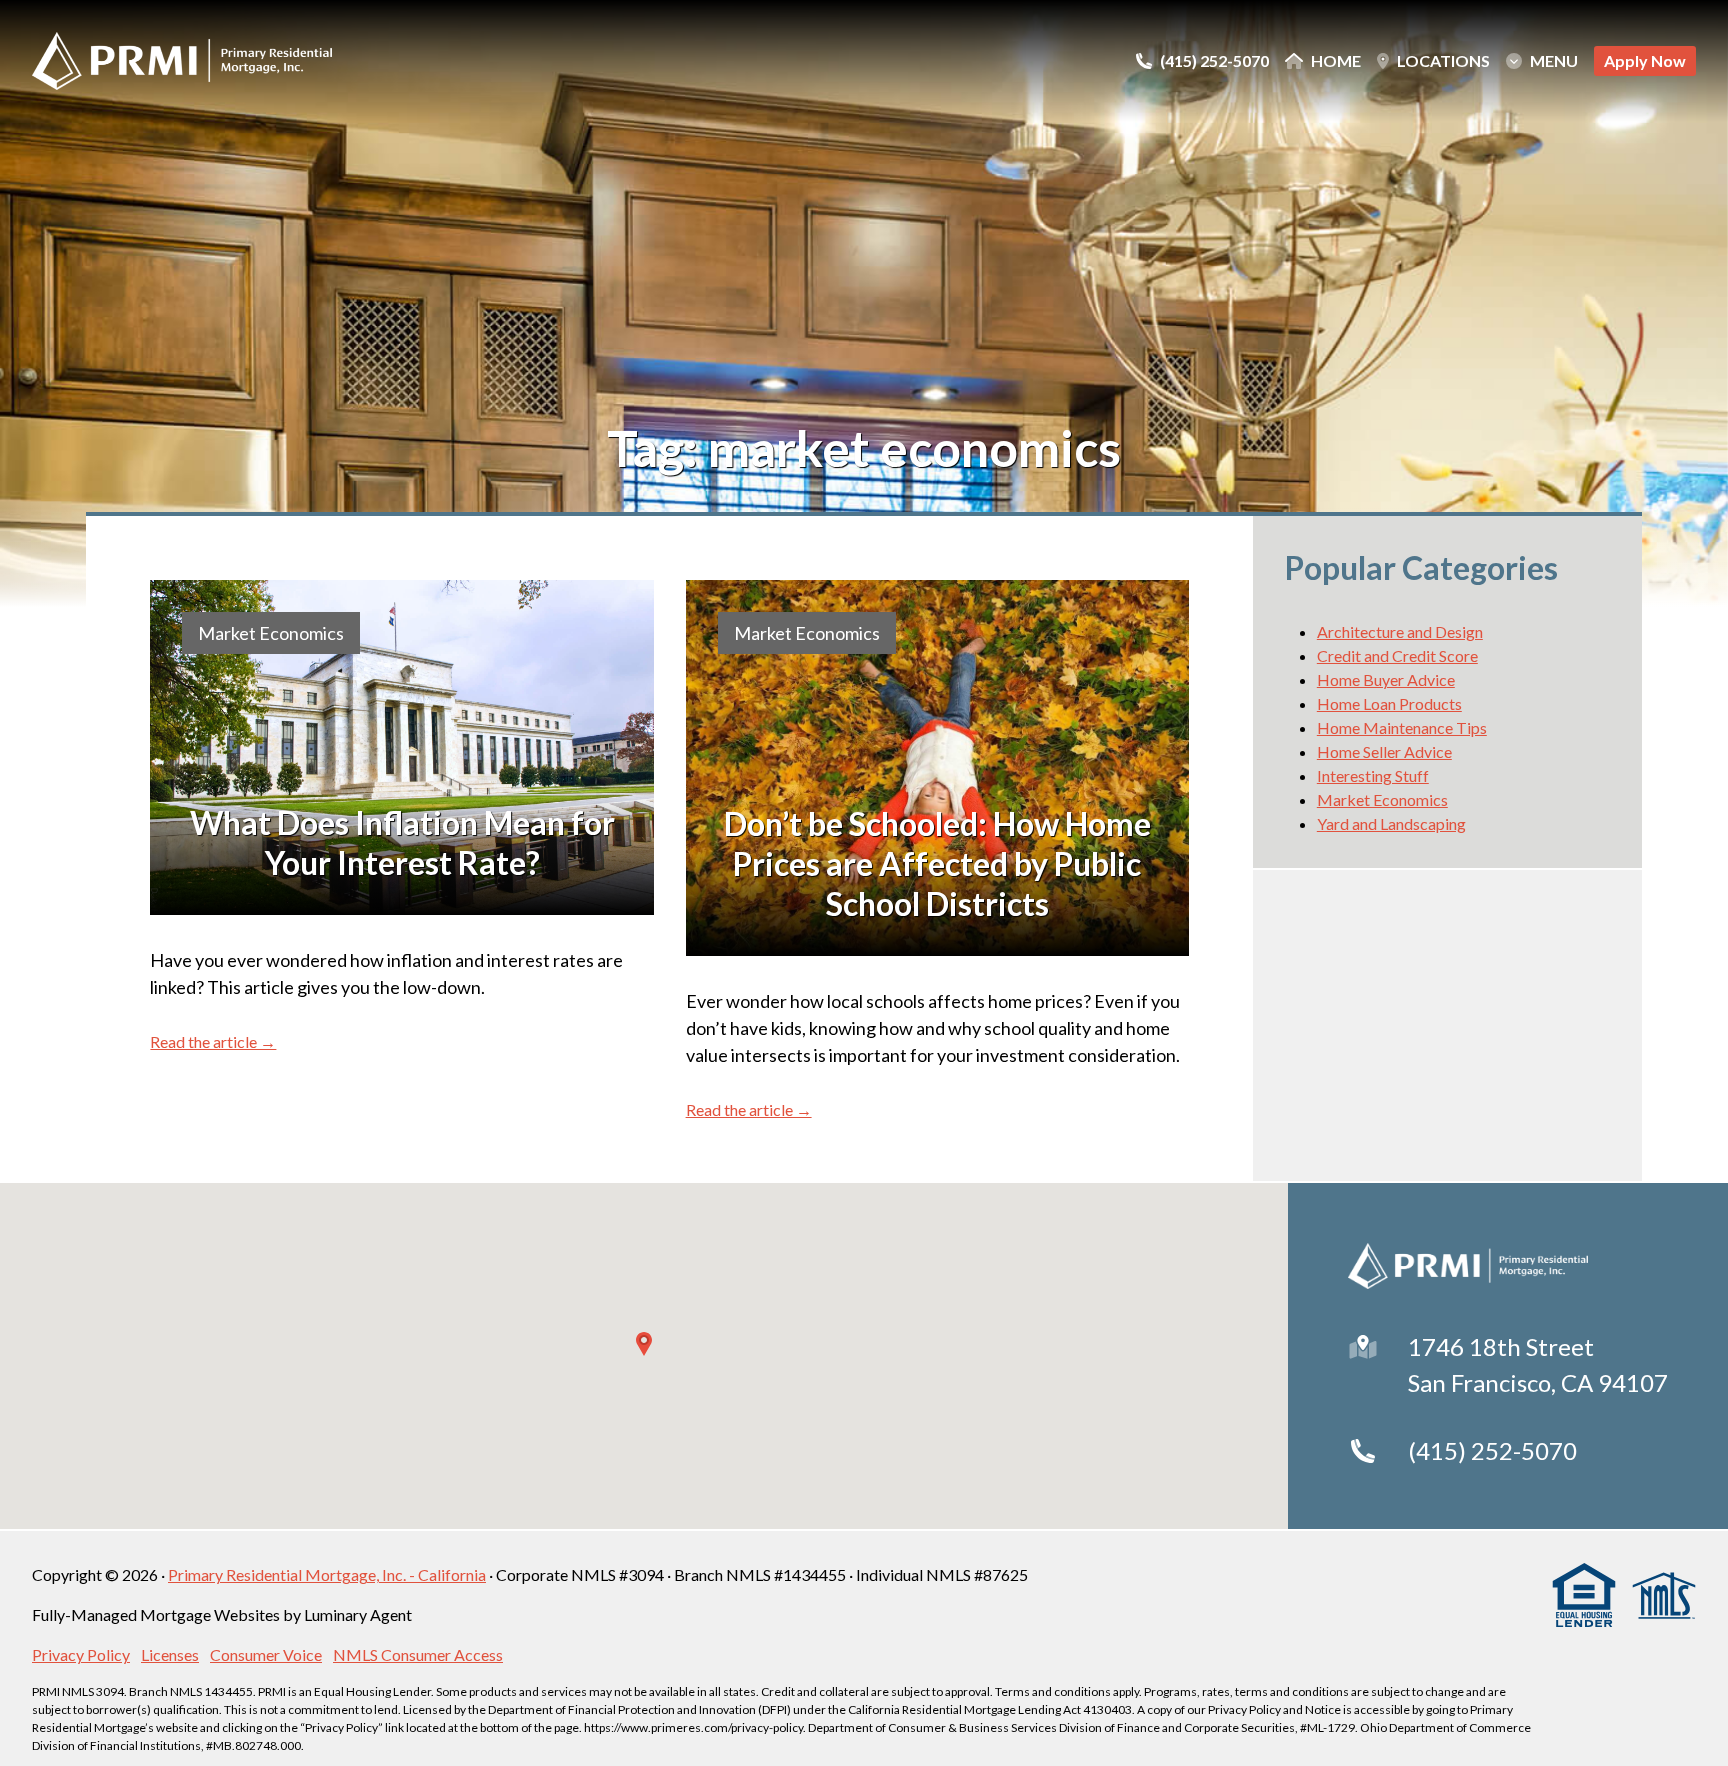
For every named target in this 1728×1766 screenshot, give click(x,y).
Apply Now (1645, 60)
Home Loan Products (1389, 703)
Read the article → (213, 1041)
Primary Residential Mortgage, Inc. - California (327, 1574)
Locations (1443, 61)
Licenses (170, 1654)
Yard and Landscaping (1391, 823)
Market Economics (271, 633)
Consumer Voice (266, 1654)
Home (1336, 61)
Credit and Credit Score (1397, 655)
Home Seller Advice (1384, 751)
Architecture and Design (1400, 631)
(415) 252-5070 (1492, 1450)
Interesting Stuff (1373, 775)
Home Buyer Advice (1386, 679)
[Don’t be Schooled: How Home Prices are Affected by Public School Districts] (937, 768)
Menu (1554, 61)
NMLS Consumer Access (418, 1654)
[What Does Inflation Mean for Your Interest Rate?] (401, 747)
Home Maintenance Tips (1402, 727)
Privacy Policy (81, 1654)
